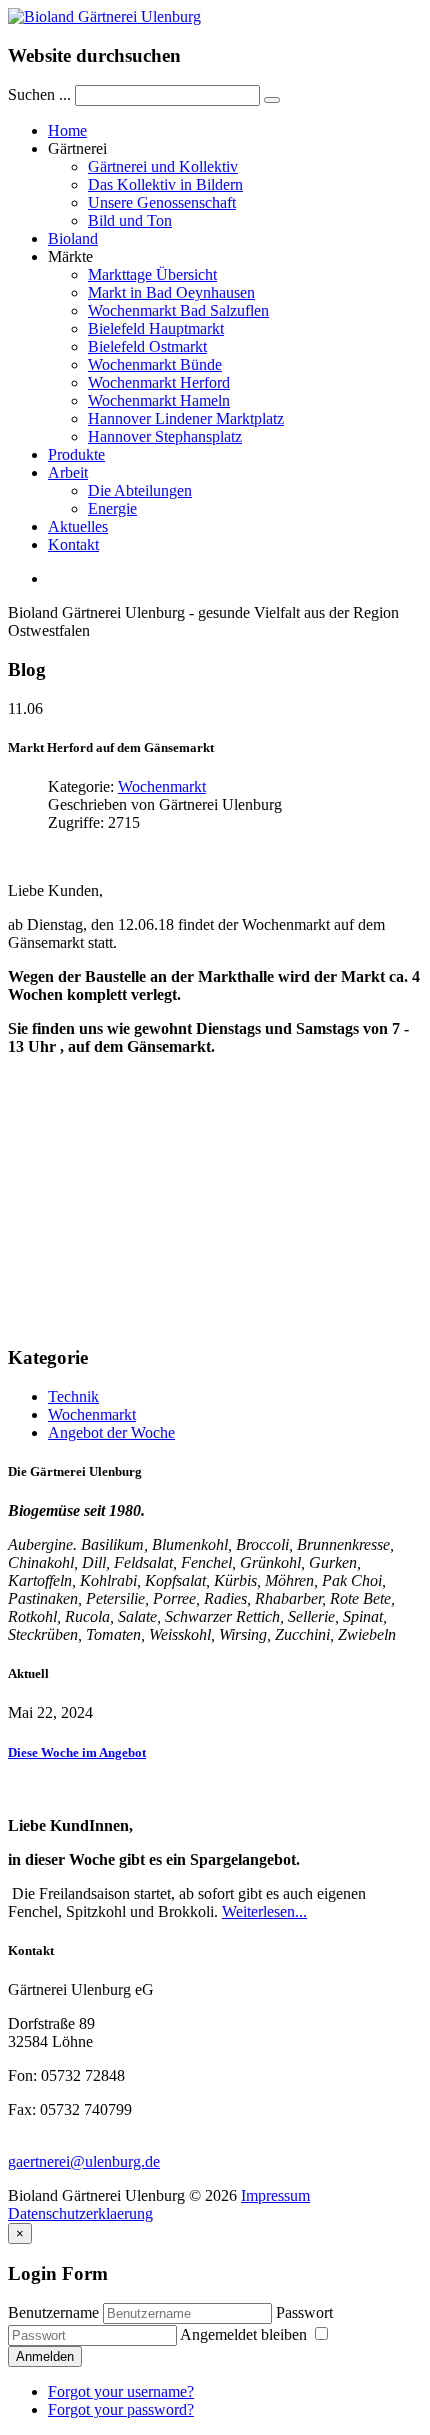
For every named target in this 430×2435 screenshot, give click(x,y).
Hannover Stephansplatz (165, 436)
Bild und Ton (130, 220)
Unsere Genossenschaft (162, 202)
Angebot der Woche (111, 1432)
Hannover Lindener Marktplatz (186, 418)
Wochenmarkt (162, 786)
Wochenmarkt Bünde (155, 364)
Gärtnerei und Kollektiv (163, 166)
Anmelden (45, 2356)
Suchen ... (39, 94)
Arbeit (68, 472)
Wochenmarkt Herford (159, 382)
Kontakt (73, 544)
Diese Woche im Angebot (77, 1752)
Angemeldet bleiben (245, 2334)
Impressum (275, 2195)
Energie (112, 508)
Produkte (76, 454)
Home (67, 130)
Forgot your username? (121, 2391)
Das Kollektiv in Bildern (165, 184)
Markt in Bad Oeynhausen (171, 292)
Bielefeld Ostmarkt (147, 346)
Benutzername (53, 2312)
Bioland (73, 238)
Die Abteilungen (140, 490)
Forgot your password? (121, 2409)
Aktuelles (78, 526)
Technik (73, 1396)
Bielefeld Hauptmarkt (156, 328)
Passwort (304, 2312)
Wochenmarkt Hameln (159, 400)
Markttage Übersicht (152, 274)
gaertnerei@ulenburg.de (84, 2161)
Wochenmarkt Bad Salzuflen (178, 310)
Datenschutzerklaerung (80, 2213)
